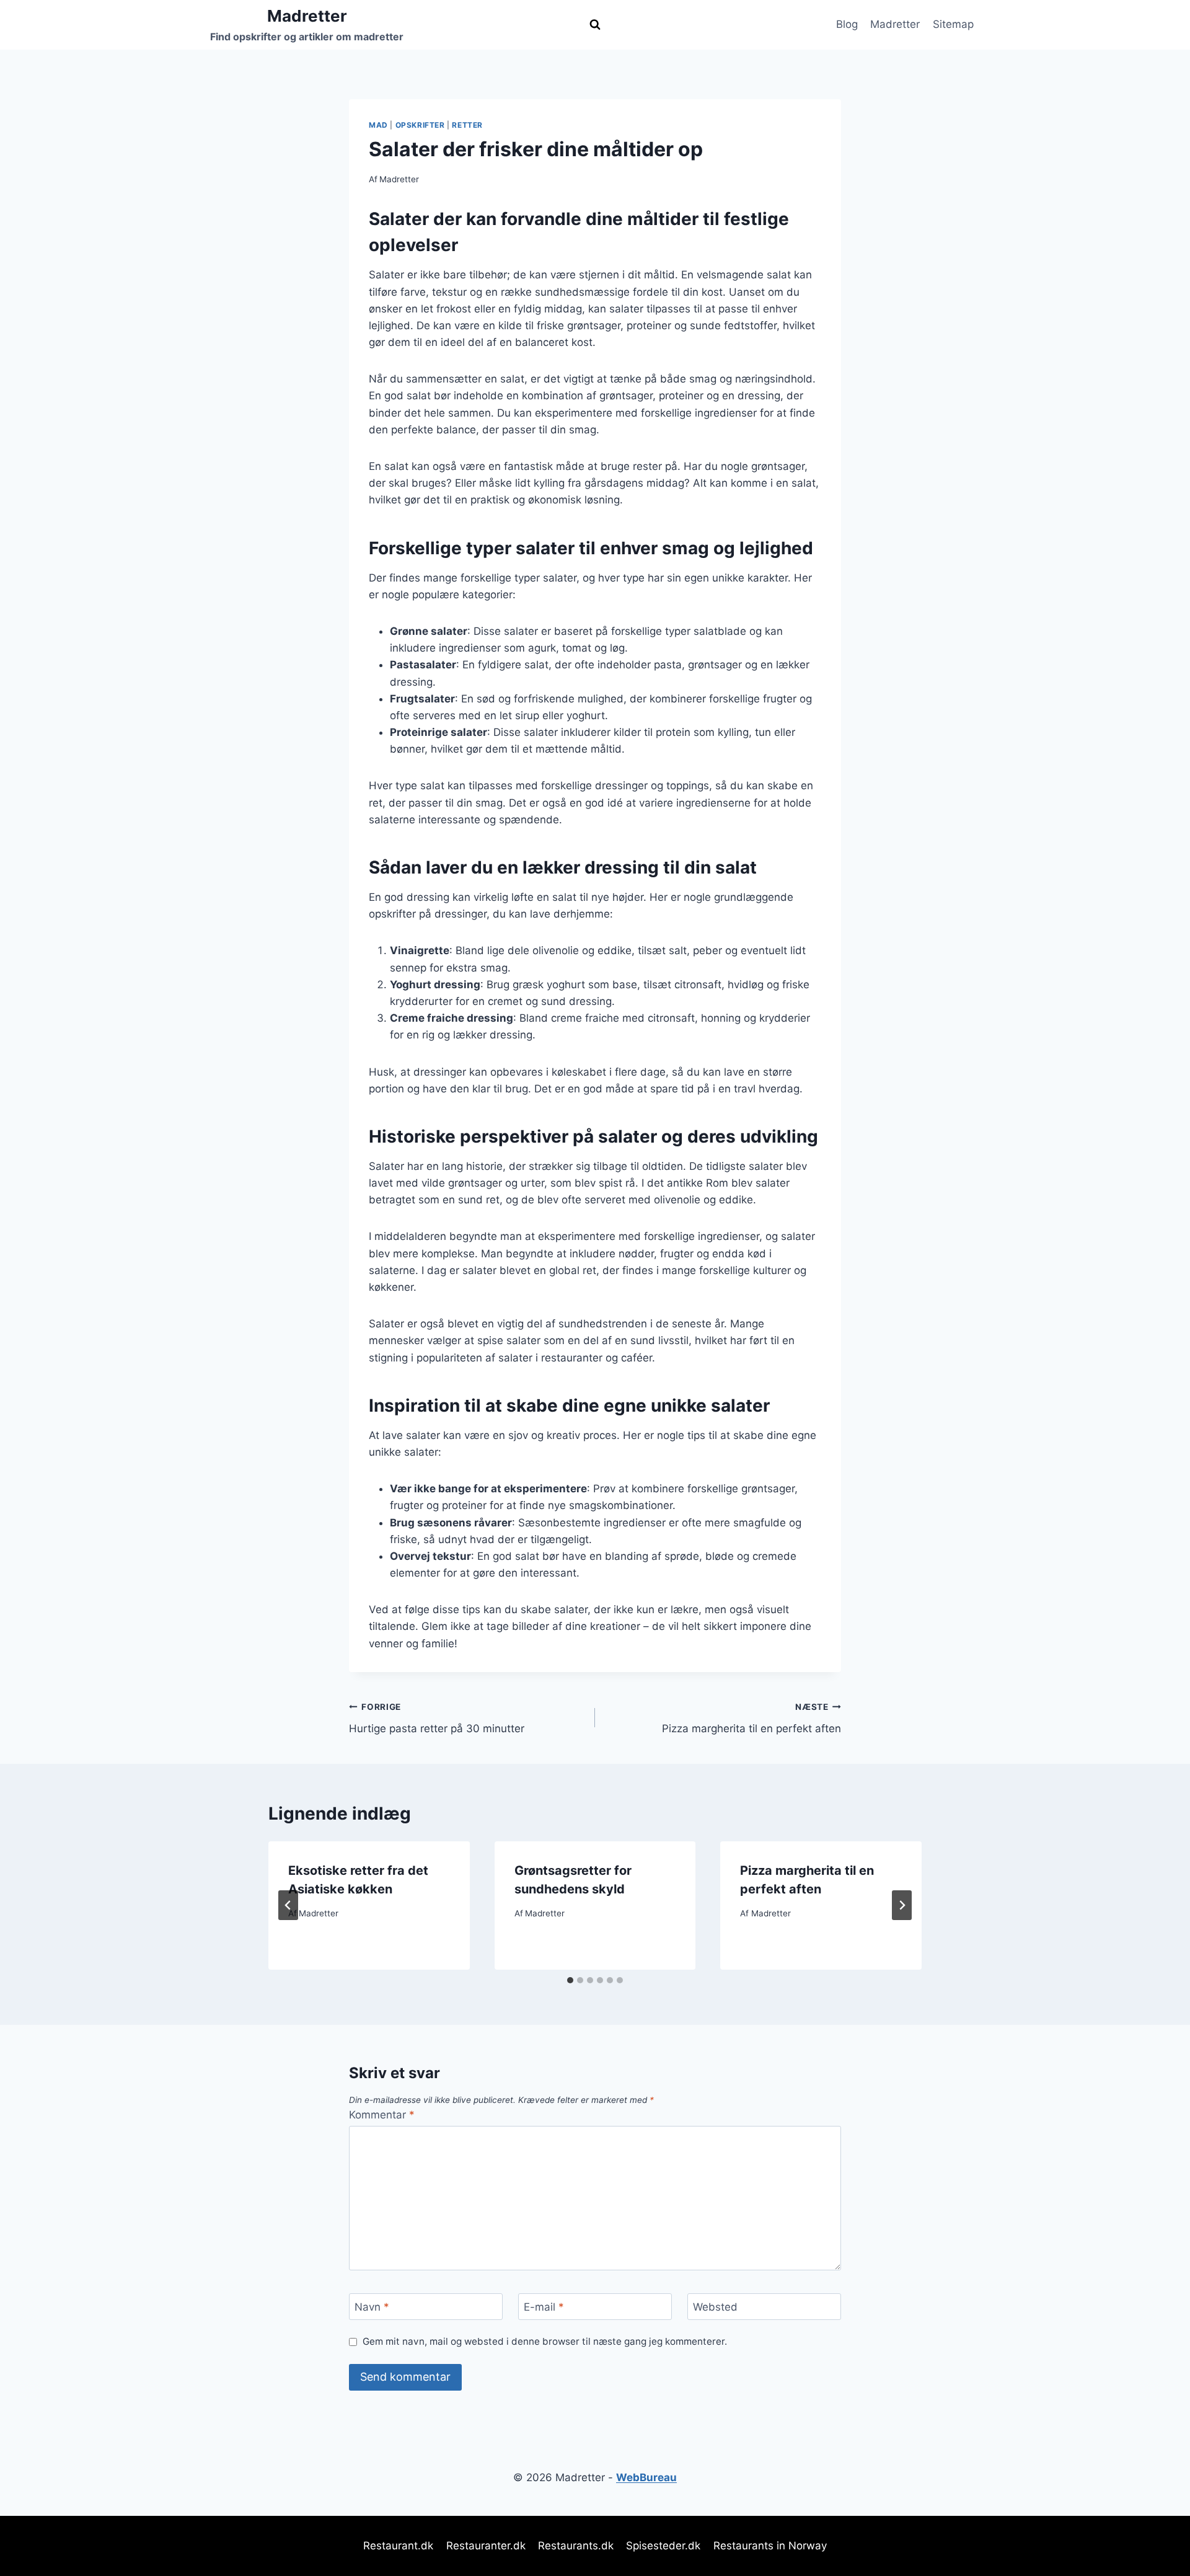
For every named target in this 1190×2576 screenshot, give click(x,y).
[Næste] (902, 1905)
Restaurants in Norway (770, 2546)
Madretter (895, 24)
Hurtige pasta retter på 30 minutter (437, 1718)
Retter (467, 125)
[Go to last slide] (288, 1905)
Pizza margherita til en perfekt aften (751, 1718)
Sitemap (953, 24)
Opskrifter (420, 125)
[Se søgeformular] (595, 25)
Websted (715, 2307)
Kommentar (382, 2115)
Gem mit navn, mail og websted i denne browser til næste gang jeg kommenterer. (545, 2341)
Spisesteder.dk (663, 2546)
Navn (372, 2307)
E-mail (544, 2307)
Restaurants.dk (576, 2546)
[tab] (570, 1980)
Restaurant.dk (398, 2546)
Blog (847, 24)
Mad (378, 125)
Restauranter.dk (486, 2546)
